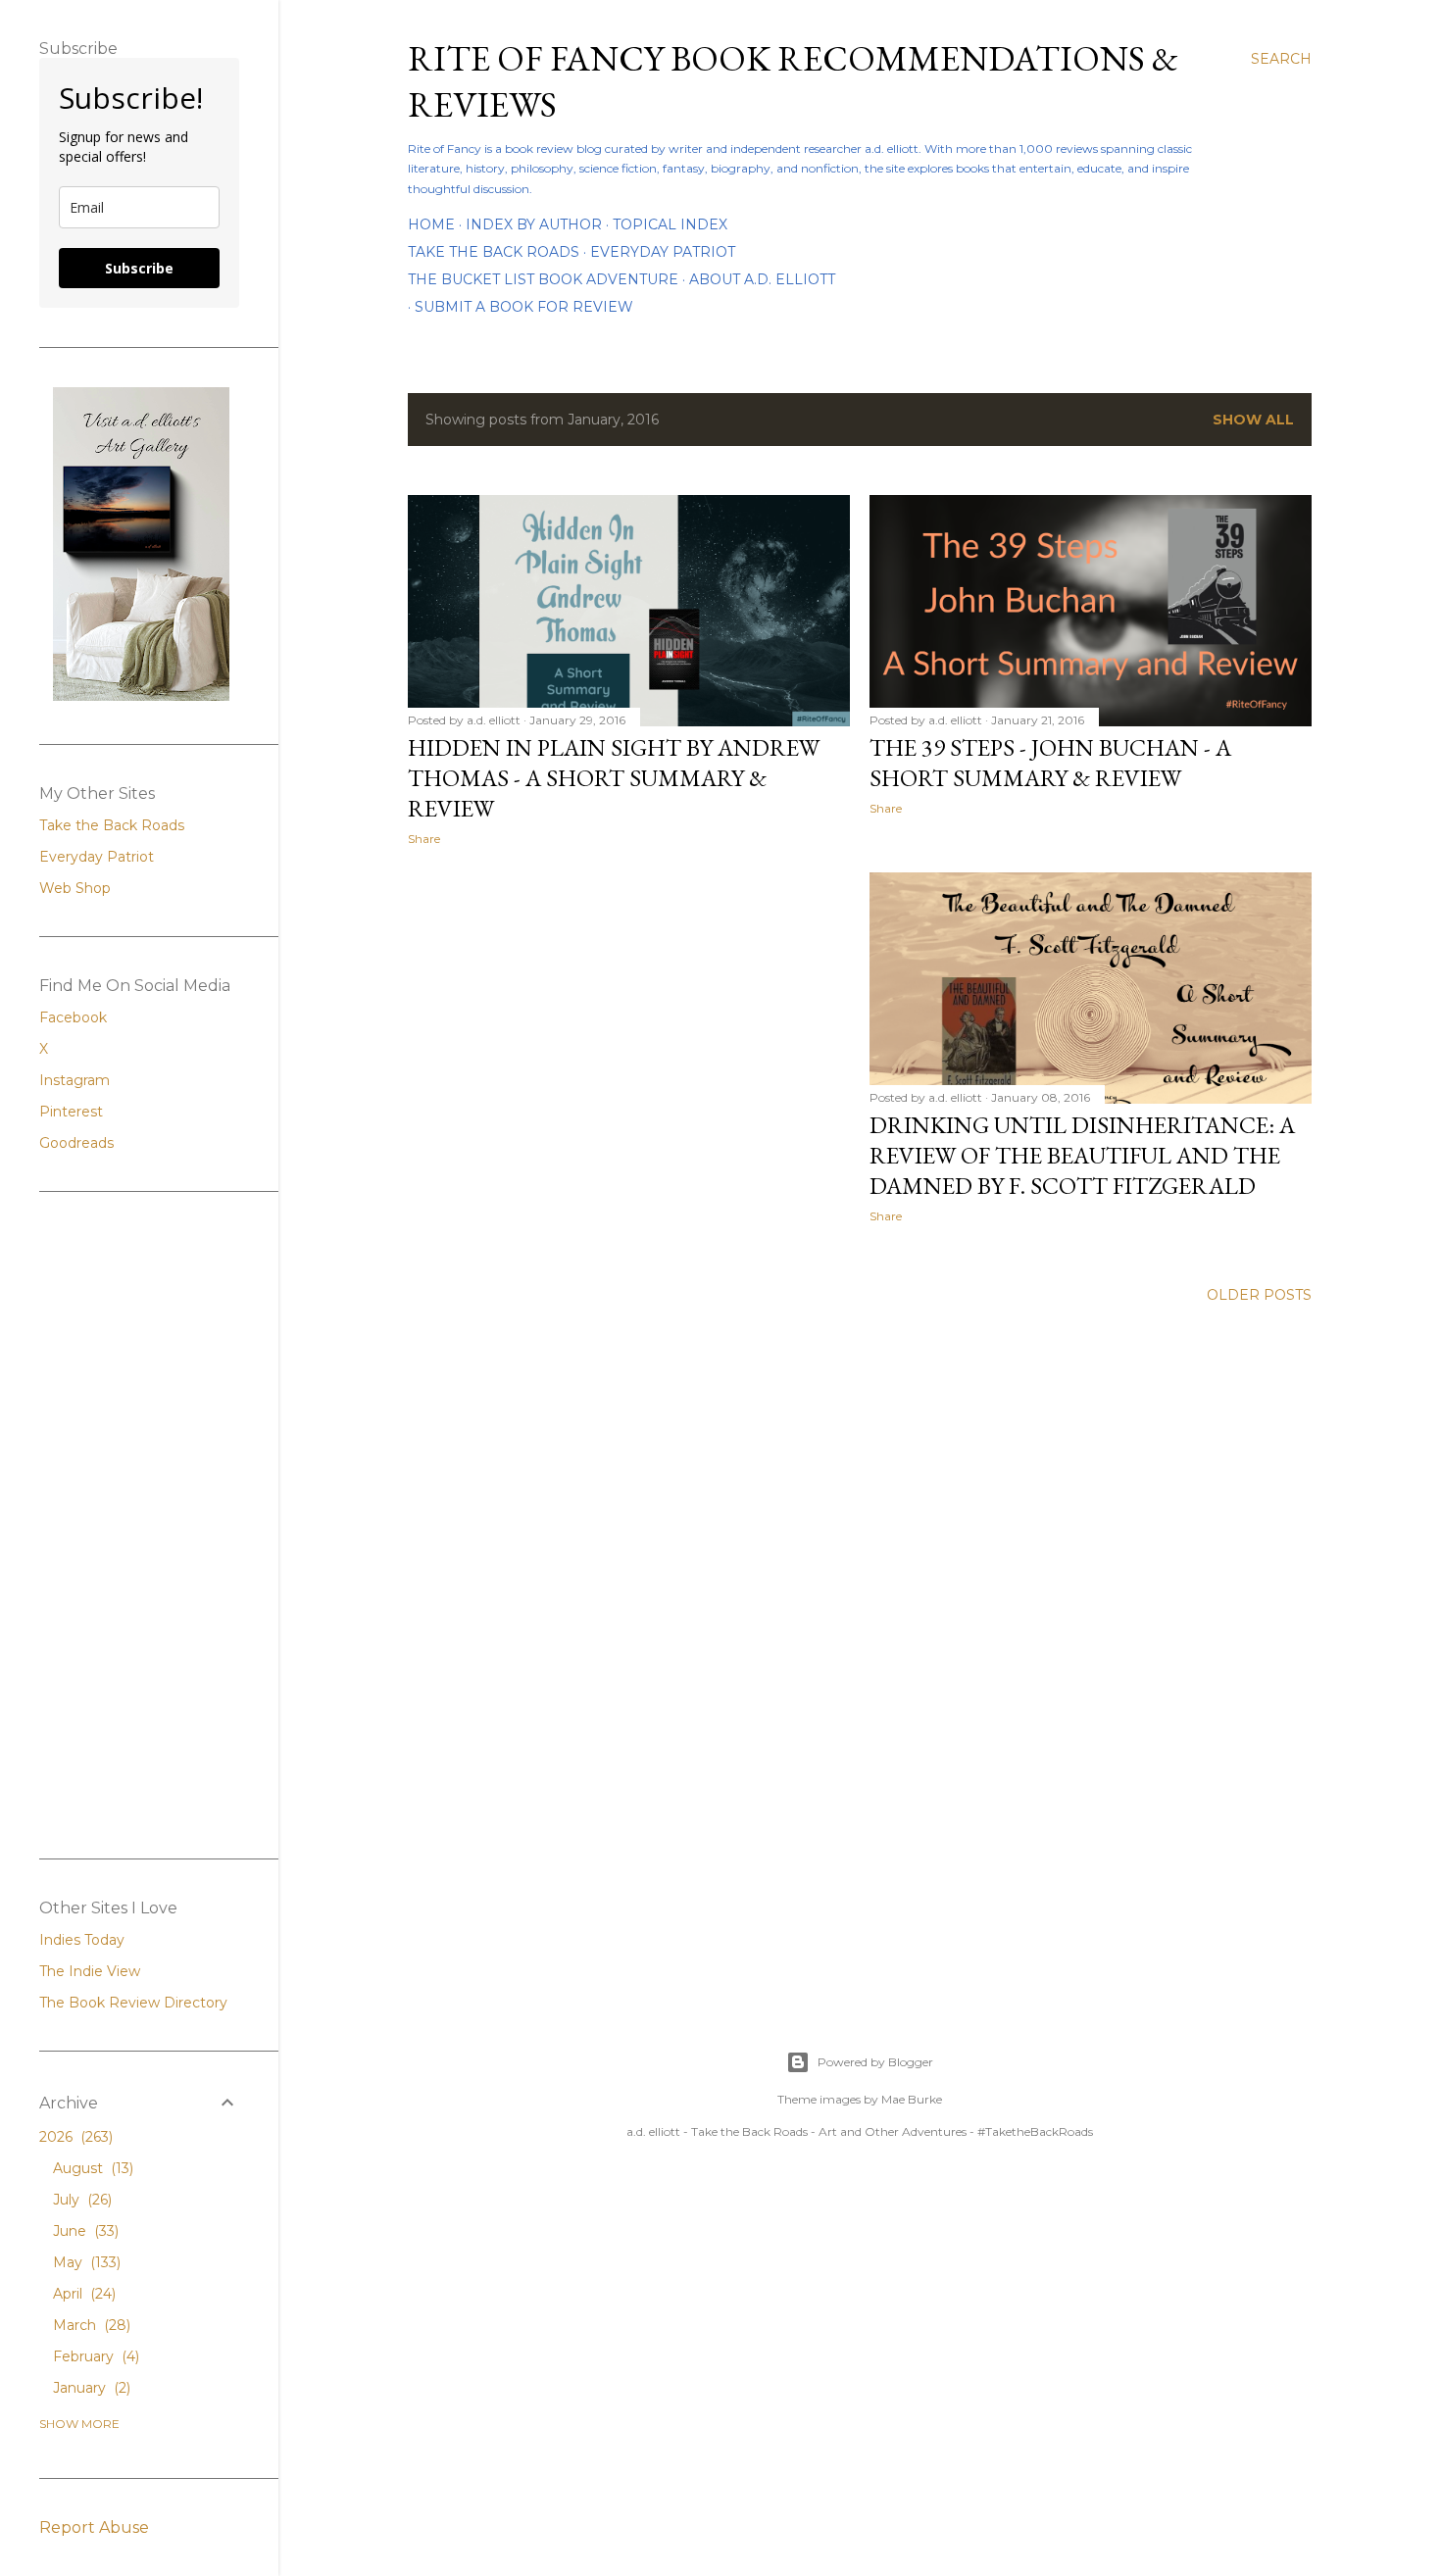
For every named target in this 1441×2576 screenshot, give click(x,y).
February (94, 2356)
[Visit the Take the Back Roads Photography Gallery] (141, 696)
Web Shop (75, 888)
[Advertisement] (860, 1492)
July (80, 2200)
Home (431, 224)
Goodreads (76, 1143)
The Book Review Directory (133, 2003)
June (84, 2231)
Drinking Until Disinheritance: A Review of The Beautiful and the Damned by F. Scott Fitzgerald (1082, 1155)
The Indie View (90, 1971)
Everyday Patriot (663, 252)
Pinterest (71, 1112)
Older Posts (1259, 1295)
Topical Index (670, 224)
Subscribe (139, 268)
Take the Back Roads (494, 252)
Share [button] (424, 839)
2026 (74, 2137)
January (90, 2388)
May (85, 2262)
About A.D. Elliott (762, 279)
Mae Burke (912, 2099)
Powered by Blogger (875, 2062)
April (82, 2294)
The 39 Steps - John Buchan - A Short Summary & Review (1050, 763)
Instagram (75, 1080)
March (90, 2325)
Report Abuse (94, 2527)
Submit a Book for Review (524, 307)
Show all (1253, 420)
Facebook (73, 1017)
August (91, 2168)
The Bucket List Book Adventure (543, 279)
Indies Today (82, 1940)
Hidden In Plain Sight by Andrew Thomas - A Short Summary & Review (614, 778)
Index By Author (534, 224)
